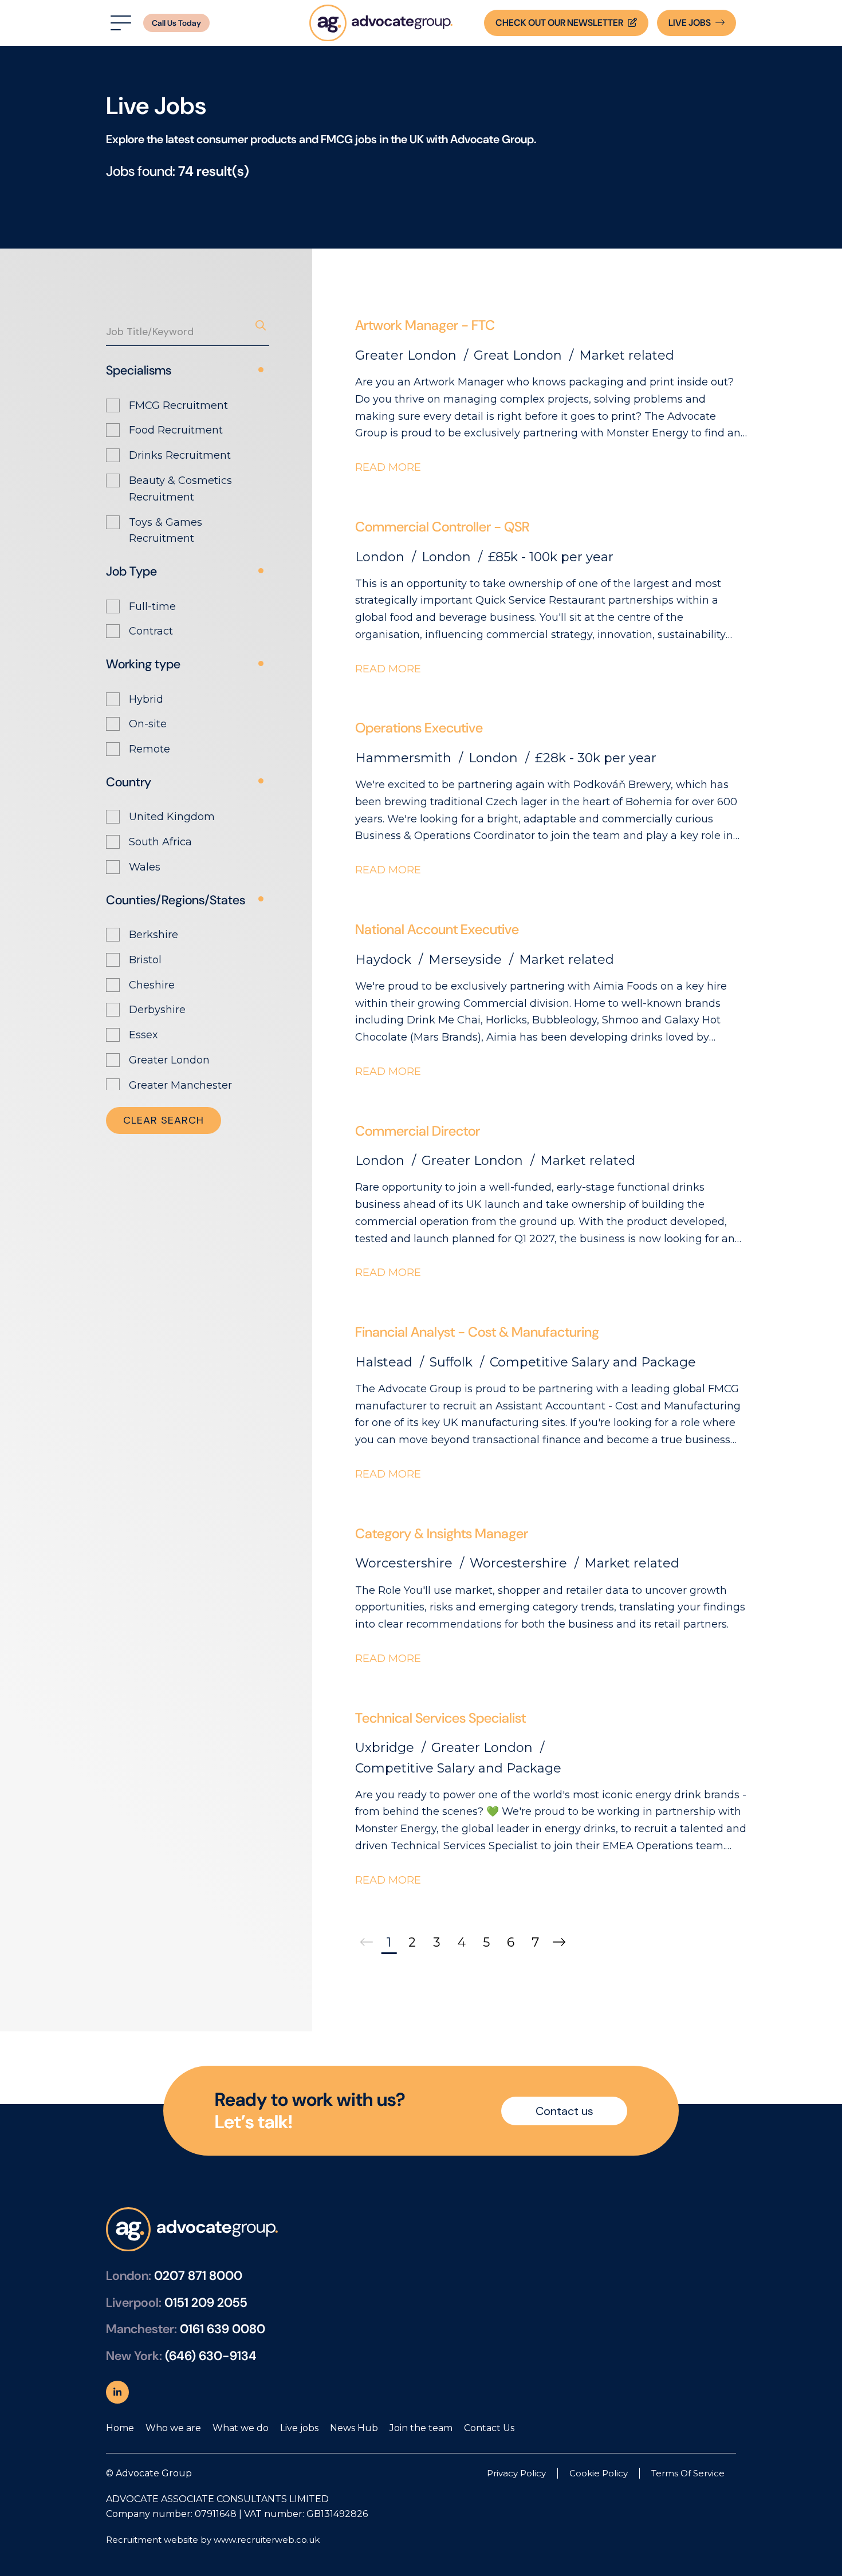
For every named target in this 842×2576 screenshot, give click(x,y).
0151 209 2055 (206, 2303)
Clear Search (164, 1120)
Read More (388, 467)
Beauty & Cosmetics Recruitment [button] (180, 489)
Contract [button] (151, 631)
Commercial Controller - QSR (442, 527)
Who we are (173, 2428)
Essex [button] (143, 1035)
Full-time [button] (152, 606)
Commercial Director (418, 1131)
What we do (241, 2428)
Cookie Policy (599, 2473)
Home (120, 2428)
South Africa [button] (160, 842)
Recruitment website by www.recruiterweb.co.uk (213, 2540)
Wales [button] (145, 867)
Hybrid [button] (146, 699)
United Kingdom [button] (172, 817)
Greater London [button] (169, 1060)
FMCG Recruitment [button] (178, 405)
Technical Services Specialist (440, 1718)
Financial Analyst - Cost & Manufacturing (477, 1332)
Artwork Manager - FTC (425, 325)
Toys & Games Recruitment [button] (166, 531)
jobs (690, 23)
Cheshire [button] (152, 985)
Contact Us (489, 2428)
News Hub (354, 2428)
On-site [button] (148, 724)
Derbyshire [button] (157, 1010)
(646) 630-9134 (211, 2356)
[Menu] (119, 23)
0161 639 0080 (223, 2329)
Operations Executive (419, 728)
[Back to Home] (381, 23)
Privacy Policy (516, 2473)
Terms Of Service (688, 2473)
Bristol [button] (145, 960)
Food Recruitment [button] (176, 430)
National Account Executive (437, 929)
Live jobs (299, 2428)
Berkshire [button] (154, 935)
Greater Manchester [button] (180, 1085)
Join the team (421, 2428)
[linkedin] (117, 2392)
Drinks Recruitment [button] (180, 455)
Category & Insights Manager (442, 1533)
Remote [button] (149, 749)
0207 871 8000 (198, 2276)
